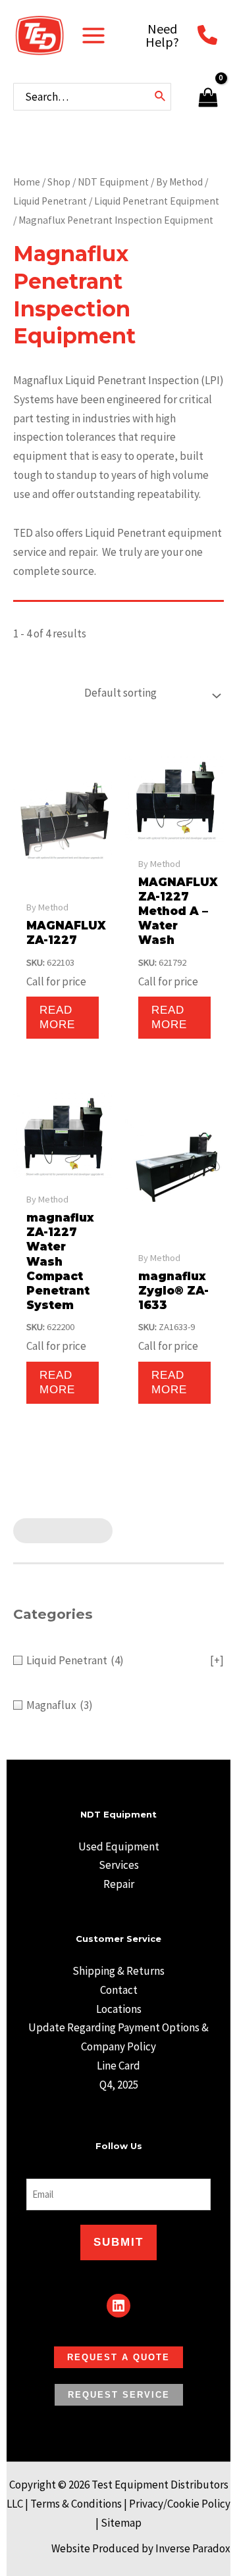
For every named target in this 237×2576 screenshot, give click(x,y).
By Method (179, 182)
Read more (57, 1017)
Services (119, 1865)
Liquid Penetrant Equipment (157, 201)
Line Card (118, 2066)
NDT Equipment (113, 182)
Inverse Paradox (193, 2548)
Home (27, 182)
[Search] (161, 97)
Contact (119, 1990)
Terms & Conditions (76, 2504)
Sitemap (121, 2523)
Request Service (119, 2395)
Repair (119, 1884)
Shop (59, 182)
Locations (119, 2009)
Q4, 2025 (119, 2085)
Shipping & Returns (118, 1971)
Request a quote (118, 2357)
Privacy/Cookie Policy (180, 2504)
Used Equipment (119, 1846)
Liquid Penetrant (50, 201)
